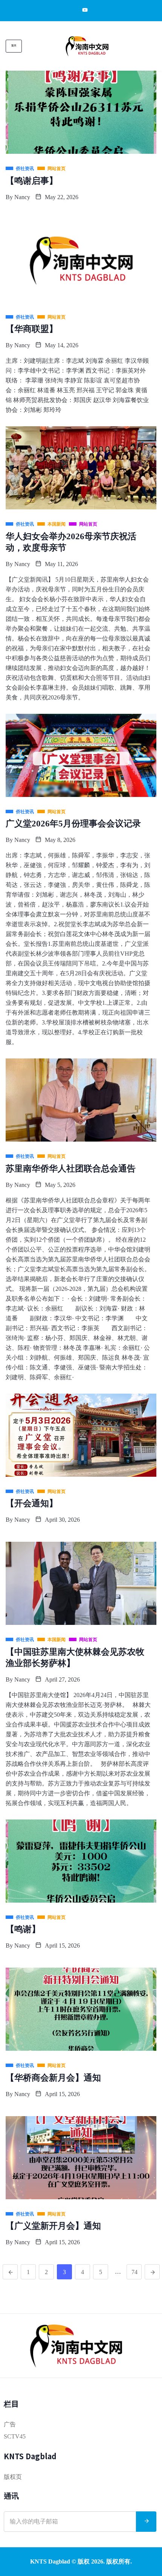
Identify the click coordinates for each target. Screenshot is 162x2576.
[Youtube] (81, 10)
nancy (22, 197)
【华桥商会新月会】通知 (53, 2078)
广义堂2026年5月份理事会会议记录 (73, 824)
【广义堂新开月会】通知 (53, 2226)
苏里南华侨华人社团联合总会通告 (71, 1169)
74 (134, 2272)
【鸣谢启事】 (32, 181)
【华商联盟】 (32, 329)
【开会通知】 (32, 1503)
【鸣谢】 (23, 1929)
